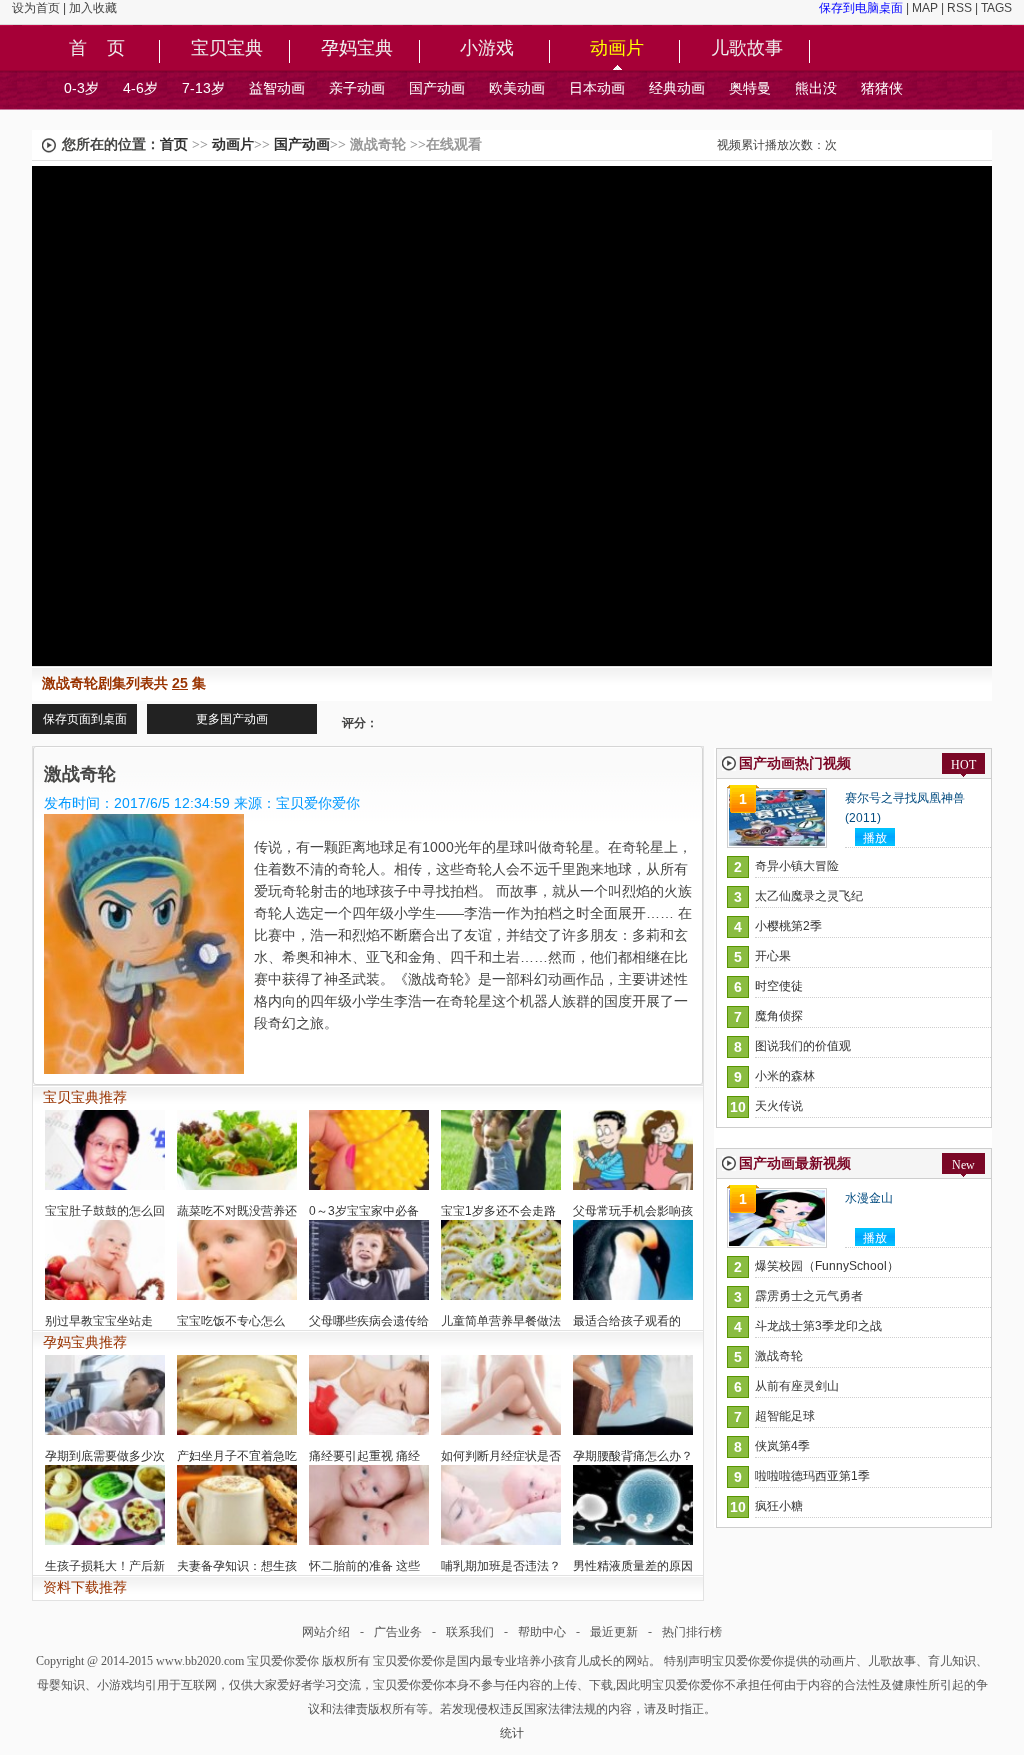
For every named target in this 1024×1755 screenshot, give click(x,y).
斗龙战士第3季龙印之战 (818, 1326)
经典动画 (677, 88)
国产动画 (437, 88)
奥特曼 (750, 88)
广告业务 (398, 1632)
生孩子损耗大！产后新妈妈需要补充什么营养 (105, 1578)
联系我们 (470, 1632)
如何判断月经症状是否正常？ (501, 1468)
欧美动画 (517, 88)
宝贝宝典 (227, 49)
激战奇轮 (779, 1356)
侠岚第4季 (782, 1446)
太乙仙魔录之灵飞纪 (809, 896)
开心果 (773, 956)
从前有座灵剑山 (797, 1386)
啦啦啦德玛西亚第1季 (812, 1476)
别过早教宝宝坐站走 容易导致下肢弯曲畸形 (105, 1333)
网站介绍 (326, 1632)
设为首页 (36, 8)
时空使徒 (779, 986)
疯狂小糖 (779, 1506)
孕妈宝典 (357, 49)
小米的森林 (785, 1076)
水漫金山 (869, 1198)
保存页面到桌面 (85, 719)
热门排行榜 (692, 1632)
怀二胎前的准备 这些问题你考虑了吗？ (364, 1578)
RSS (959, 8)
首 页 (97, 49)
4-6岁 (140, 88)
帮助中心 (542, 1632)
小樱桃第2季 (788, 926)
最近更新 (614, 1632)
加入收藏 (93, 8)
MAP (925, 8)
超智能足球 (785, 1416)
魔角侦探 (779, 1016)
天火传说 (779, 1106)
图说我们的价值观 (803, 1046)
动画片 (617, 49)
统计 (512, 1733)
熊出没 (816, 88)
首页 (174, 144)
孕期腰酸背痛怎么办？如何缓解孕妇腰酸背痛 (633, 1468)
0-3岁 (81, 88)
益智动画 (277, 88)
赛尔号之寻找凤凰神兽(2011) (905, 808)
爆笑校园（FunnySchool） (827, 1266)
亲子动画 (357, 88)
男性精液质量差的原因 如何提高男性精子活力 (633, 1578)
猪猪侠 (882, 88)
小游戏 (487, 49)
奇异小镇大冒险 (797, 866)
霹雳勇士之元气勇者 (809, 1296)
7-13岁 (203, 88)
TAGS (996, 8)
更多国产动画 (232, 719)
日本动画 (597, 88)
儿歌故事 (747, 49)
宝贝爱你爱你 (283, 1661)
